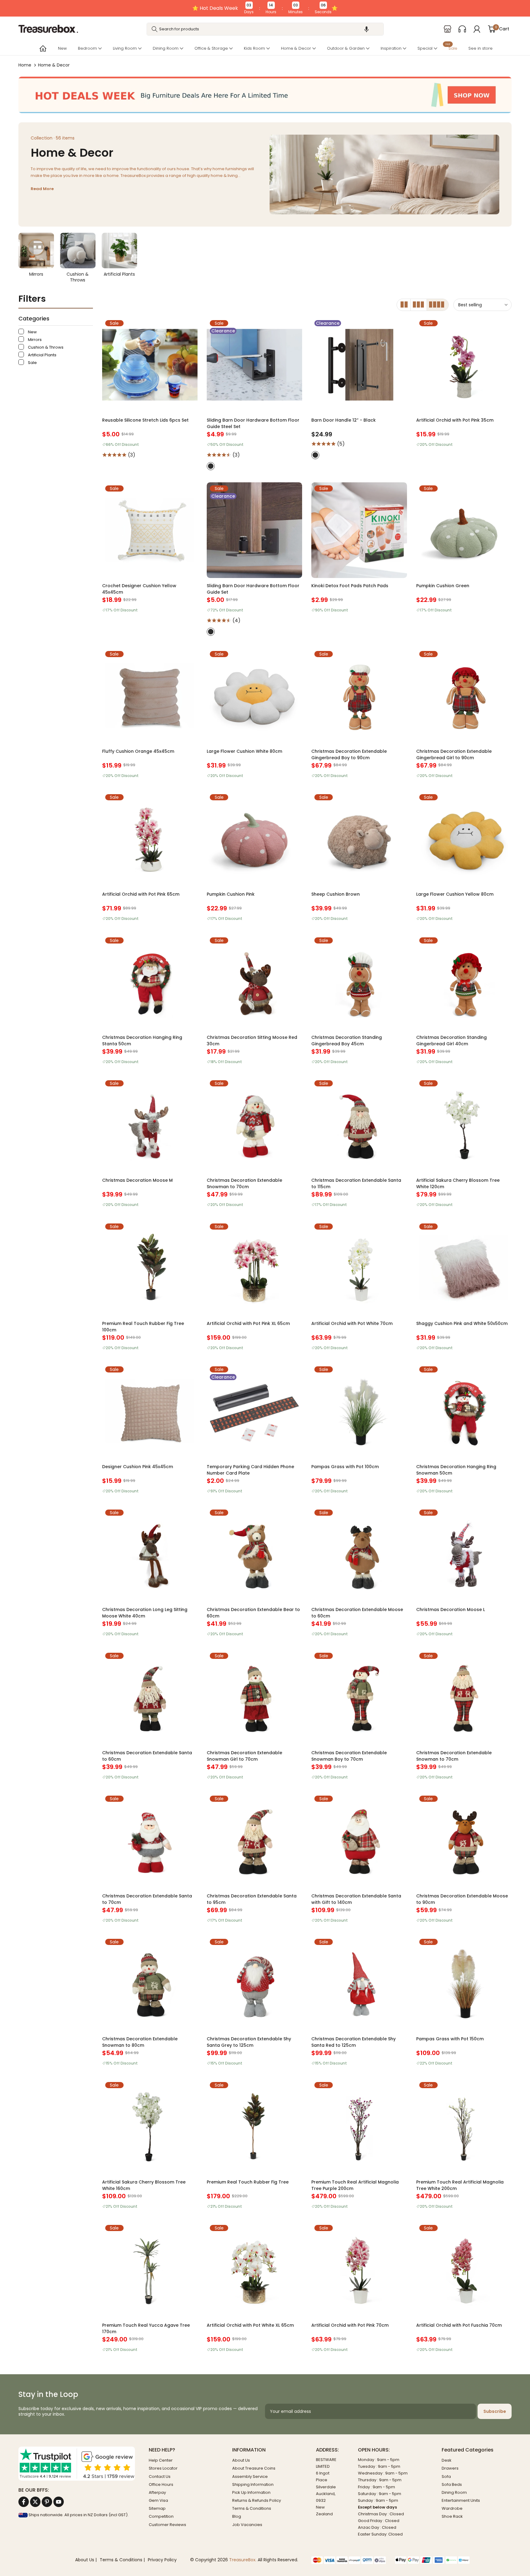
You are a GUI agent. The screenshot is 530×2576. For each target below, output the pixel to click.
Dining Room (166, 48)
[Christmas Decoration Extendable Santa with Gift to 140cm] (359, 1840)
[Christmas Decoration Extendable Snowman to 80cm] (150, 1983)
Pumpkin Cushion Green (443, 586)
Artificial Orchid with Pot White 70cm (352, 1323)
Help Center (161, 2460)
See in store (480, 48)
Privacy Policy (162, 2560)
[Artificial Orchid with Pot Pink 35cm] (464, 365)
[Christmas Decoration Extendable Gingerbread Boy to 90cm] (359, 696)
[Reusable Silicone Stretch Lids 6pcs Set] (150, 365)
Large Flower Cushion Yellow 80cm (455, 894)
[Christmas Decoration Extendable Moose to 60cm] (359, 1554)
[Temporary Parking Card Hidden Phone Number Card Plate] (254, 1411)
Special (425, 48)
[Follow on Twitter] (35, 2502)
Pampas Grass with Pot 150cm (450, 2039)
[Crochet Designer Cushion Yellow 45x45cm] (150, 530)
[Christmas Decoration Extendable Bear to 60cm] (254, 1554)
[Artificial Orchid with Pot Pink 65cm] (150, 839)
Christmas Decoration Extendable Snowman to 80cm (140, 2042)
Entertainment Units (461, 2500)
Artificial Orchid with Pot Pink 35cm (455, 420)
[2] (404, 305)
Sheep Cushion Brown (336, 894)
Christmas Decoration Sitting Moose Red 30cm (252, 1041)
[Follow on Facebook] (24, 2502)
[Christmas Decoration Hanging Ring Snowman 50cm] (464, 1411)
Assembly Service (250, 2476)
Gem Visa (158, 2500)
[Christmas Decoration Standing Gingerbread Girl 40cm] (464, 982)
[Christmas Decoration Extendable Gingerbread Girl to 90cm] (464, 696)
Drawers (450, 2468)
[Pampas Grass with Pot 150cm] (464, 1983)
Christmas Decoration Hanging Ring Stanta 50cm (142, 1041)
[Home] (42, 48)
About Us (241, 2460)
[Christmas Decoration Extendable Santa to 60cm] (150, 1697)
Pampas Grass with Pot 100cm (345, 1467)
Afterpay (157, 2492)
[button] (367, 29)
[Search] (155, 29)
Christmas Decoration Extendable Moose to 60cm (357, 1613)
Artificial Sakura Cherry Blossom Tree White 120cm (458, 1183)
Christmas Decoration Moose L (451, 1610)
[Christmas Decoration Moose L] (464, 1554)
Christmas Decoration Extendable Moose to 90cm (462, 1899)
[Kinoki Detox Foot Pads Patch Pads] (359, 530)
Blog (237, 2516)
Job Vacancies (247, 2525)
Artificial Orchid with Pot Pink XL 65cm (248, 1323)
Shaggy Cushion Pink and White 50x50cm (462, 1323)
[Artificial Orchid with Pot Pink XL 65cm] (254, 1268)
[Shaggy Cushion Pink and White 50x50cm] (464, 1268)
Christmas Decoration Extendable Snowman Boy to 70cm (349, 1756)
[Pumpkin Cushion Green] (464, 530)
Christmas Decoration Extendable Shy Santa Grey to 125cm (249, 2042)
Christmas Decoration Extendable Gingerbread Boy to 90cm (349, 754)
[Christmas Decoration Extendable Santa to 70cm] (150, 1840)
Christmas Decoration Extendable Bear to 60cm (253, 1613)
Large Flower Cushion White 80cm (244, 751)
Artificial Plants (42, 355)
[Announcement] (265, 8)
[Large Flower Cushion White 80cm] (254, 696)
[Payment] (349, 2560)
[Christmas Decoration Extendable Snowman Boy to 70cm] (359, 1697)
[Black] (211, 466)
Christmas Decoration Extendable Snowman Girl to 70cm (244, 1756)
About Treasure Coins (254, 2468)
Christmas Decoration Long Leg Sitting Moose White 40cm (145, 1613)
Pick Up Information (251, 2492)
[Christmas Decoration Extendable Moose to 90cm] (464, 1840)
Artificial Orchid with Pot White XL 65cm (250, 2325)
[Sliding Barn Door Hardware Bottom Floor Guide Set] (254, 530)
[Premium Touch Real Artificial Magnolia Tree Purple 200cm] (359, 2127)
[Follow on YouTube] (59, 2502)
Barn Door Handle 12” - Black (344, 420)
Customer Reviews (167, 2525)
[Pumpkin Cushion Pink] (254, 839)
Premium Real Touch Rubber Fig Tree (248, 2182)
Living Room (125, 48)
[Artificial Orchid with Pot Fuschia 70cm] (464, 2270)
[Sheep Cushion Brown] (359, 839)
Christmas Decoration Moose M (137, 1180)
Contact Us (160, 2476)
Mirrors (34, 340)
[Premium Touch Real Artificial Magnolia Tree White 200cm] (464, 2127)
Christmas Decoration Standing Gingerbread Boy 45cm (347, 1041)
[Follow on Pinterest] (47, 2502)
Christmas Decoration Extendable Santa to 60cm (147, 1756)
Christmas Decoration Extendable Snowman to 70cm (244, 1183)
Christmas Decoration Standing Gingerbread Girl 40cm (451, 1041)
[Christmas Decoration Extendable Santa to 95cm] (254, 1840)
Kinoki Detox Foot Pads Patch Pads (350, 586)
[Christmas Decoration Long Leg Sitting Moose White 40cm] (150, 1554)
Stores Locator (163, 2468)
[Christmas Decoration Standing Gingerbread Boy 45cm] (359, 982)
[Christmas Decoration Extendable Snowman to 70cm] (254, 1125)
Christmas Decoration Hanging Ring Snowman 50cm (456, 1470)
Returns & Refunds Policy (257, 2500)
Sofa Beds (452, 2484)
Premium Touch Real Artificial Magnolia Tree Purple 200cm (355, 2185)
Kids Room (254, 48)
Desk (447, 2460)
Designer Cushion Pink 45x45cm (138, 1467)
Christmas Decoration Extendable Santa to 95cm (252, 1899)
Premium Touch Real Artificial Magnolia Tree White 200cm (460, 2185)
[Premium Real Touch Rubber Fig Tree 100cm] (150, 1268)
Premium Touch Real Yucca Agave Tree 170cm (146, 2328)
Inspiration (391, 48)
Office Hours (161, 2484)
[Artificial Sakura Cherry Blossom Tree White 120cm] (464, 1125)
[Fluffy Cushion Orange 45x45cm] (150, 696)
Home (25, 65)
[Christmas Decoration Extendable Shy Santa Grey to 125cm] (254, 1983)
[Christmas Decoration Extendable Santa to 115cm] (359, 1125)
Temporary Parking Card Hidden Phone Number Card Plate (250, 1470)
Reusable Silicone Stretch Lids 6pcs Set (145, 420)
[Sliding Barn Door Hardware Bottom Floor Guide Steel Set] (254, 365)
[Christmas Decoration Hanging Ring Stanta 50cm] (150, 982)
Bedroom (87, 48)
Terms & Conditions (252, 2508)
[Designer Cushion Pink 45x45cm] (150, 1411)
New (62, 48)
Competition (161, 2516)
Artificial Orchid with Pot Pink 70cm (350, 2325)
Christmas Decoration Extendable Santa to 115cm (356, 1183)
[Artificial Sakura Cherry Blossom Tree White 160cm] (150, 2127)
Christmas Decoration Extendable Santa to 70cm (147, 1899)
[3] (419, 305)
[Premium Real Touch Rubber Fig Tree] (254, 2127)
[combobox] (265, 29)
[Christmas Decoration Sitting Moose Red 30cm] (254, 982)
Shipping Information (253, 2484)
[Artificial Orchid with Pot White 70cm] (359, 1268)
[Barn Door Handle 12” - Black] (359, 365)
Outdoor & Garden (346, 48)
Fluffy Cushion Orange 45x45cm (138, 751)
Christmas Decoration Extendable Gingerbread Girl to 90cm (454, 754)
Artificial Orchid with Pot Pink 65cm (141, 894)
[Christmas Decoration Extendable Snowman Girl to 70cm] (254, 1697)
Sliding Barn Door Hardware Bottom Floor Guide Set (253, 589)
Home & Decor (296, 48)
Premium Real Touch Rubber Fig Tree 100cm (143, 1327)
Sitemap (157, 2508)
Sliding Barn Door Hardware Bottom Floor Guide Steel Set (253, 423)
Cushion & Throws (45, 347)
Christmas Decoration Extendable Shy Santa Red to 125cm (353, 2042)
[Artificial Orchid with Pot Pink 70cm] (359, 2270)
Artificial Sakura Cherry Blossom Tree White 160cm (144, 2185)
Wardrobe (452, 2508)
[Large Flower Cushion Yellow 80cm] (464, 839)
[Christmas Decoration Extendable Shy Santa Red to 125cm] (359, 1983)
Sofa (446, 2476)
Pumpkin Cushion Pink (231, 894)
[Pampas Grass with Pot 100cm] (359, 1411)
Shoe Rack (452, 2516)
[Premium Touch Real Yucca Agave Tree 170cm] (150, 2270)
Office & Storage (211, 48)
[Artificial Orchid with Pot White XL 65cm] (254, 2270)
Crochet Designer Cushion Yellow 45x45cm (139, 589)
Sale (451, 48)
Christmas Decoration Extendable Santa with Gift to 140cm (356, 1899)
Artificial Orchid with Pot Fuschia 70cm (459, 2325)
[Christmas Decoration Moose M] (150, 1125)
